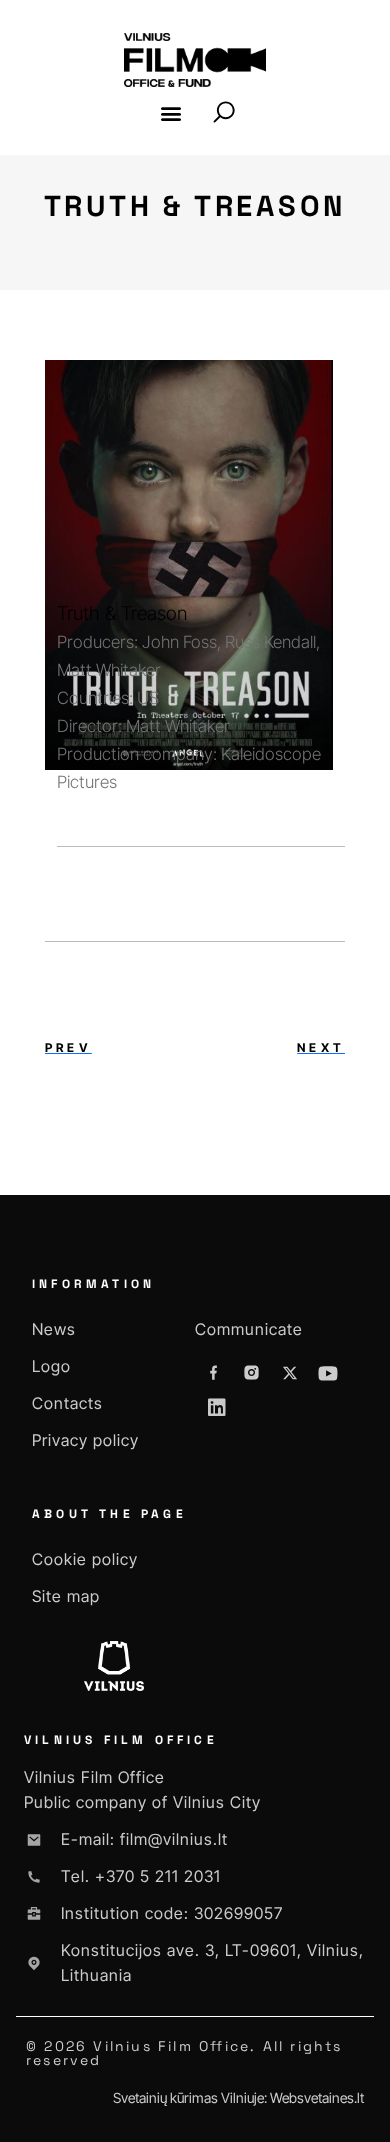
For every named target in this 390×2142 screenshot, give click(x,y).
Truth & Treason (122, 613)
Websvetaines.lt (317, 2097)
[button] (171, 112)
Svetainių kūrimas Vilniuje (188, 2097)
